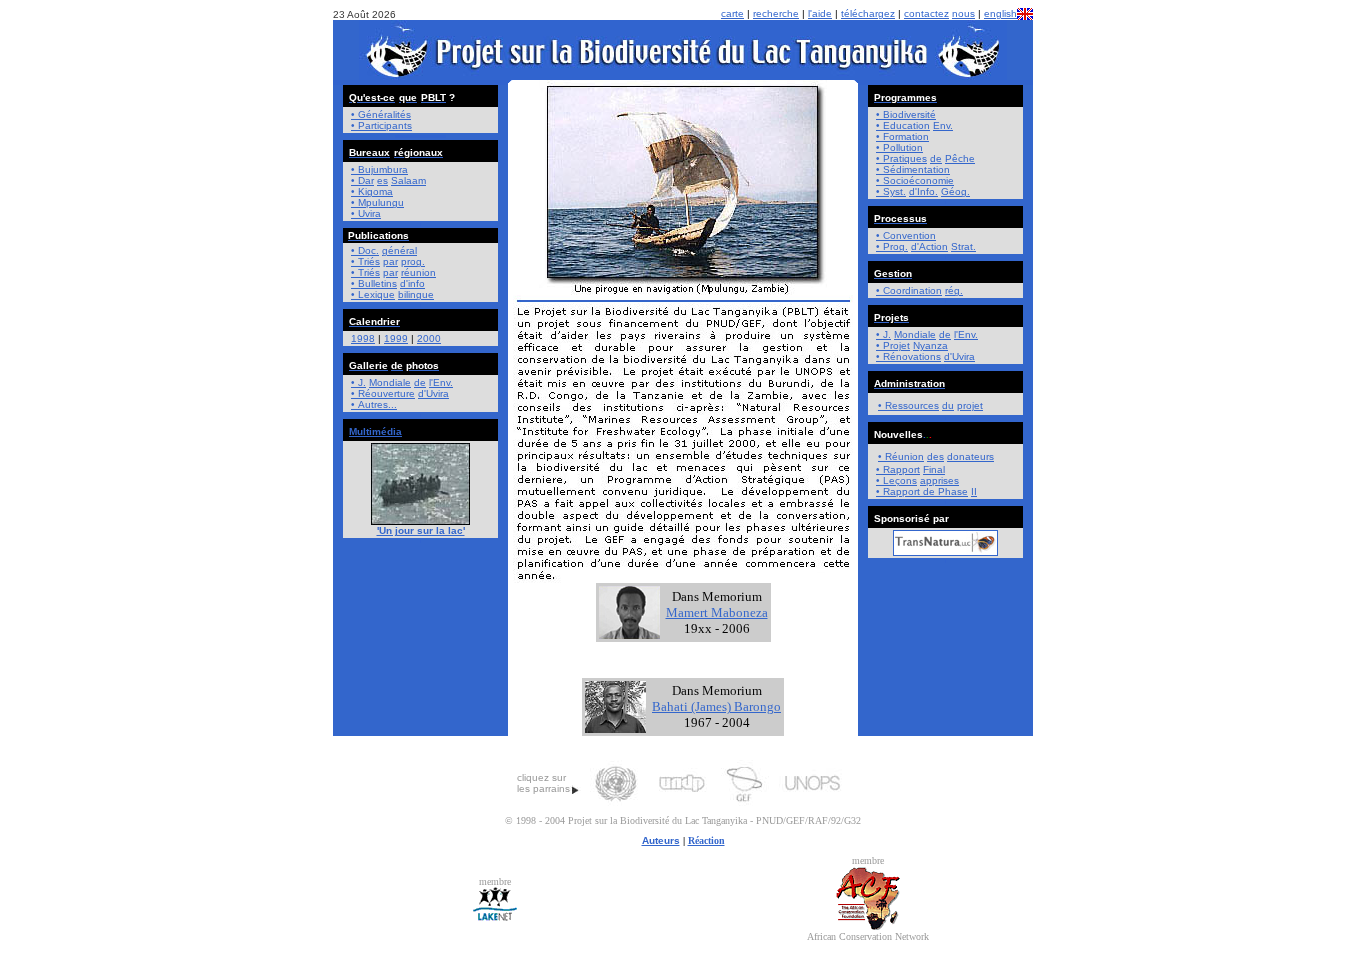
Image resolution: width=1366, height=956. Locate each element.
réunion (418, 272)
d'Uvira (433, 393)
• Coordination (909, 290)
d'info (412, 283)
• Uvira (366, 213)
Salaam (408, 180)
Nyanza (930, 345)
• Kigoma (372, 191)
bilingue (416, 294)
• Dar (362, 180)
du (948, 405)
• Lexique (373, 294)
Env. (943, 125)
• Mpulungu (377, 202)
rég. (954, 290)
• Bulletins (374, 283)
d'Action (929, 246)
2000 (429, 338)
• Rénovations (908, 356)
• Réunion (901, 456)
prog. (413, 261)
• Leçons (896, 480)
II (974, 491)
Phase (953, 491)
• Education (903, 125)
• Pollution (899, 147)
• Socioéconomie (915, 180)
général (399, 250)
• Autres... (374, 404)
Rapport (901, 469)
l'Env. (441, 382)
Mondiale (390, 382)
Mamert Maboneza (717, 612)
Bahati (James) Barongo (716, 706)
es (382, 180)
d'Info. (923, 191)
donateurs (970, 456)
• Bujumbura (379, 169)
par (390, 261)
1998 (363, 338)
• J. (358, 382)
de (420, 382)
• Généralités (381, 114)
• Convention (906, 235)
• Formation (902, 136)
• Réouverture (383, 393)
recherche (776, 13)
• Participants (381, 125)
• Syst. (891, 191)
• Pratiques (901, 158)
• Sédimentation (913, 169)
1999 (396, 338)
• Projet (893, 345)
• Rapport (899, 491)
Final (934, 469)
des (935, 456)
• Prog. (892, 246)
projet (970, 405)
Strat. (963, 246)
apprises (939, 480)
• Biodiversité (906, 114)
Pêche (960, 158)
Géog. (955, 191)
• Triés (365, 261)
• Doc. (365, 250)
